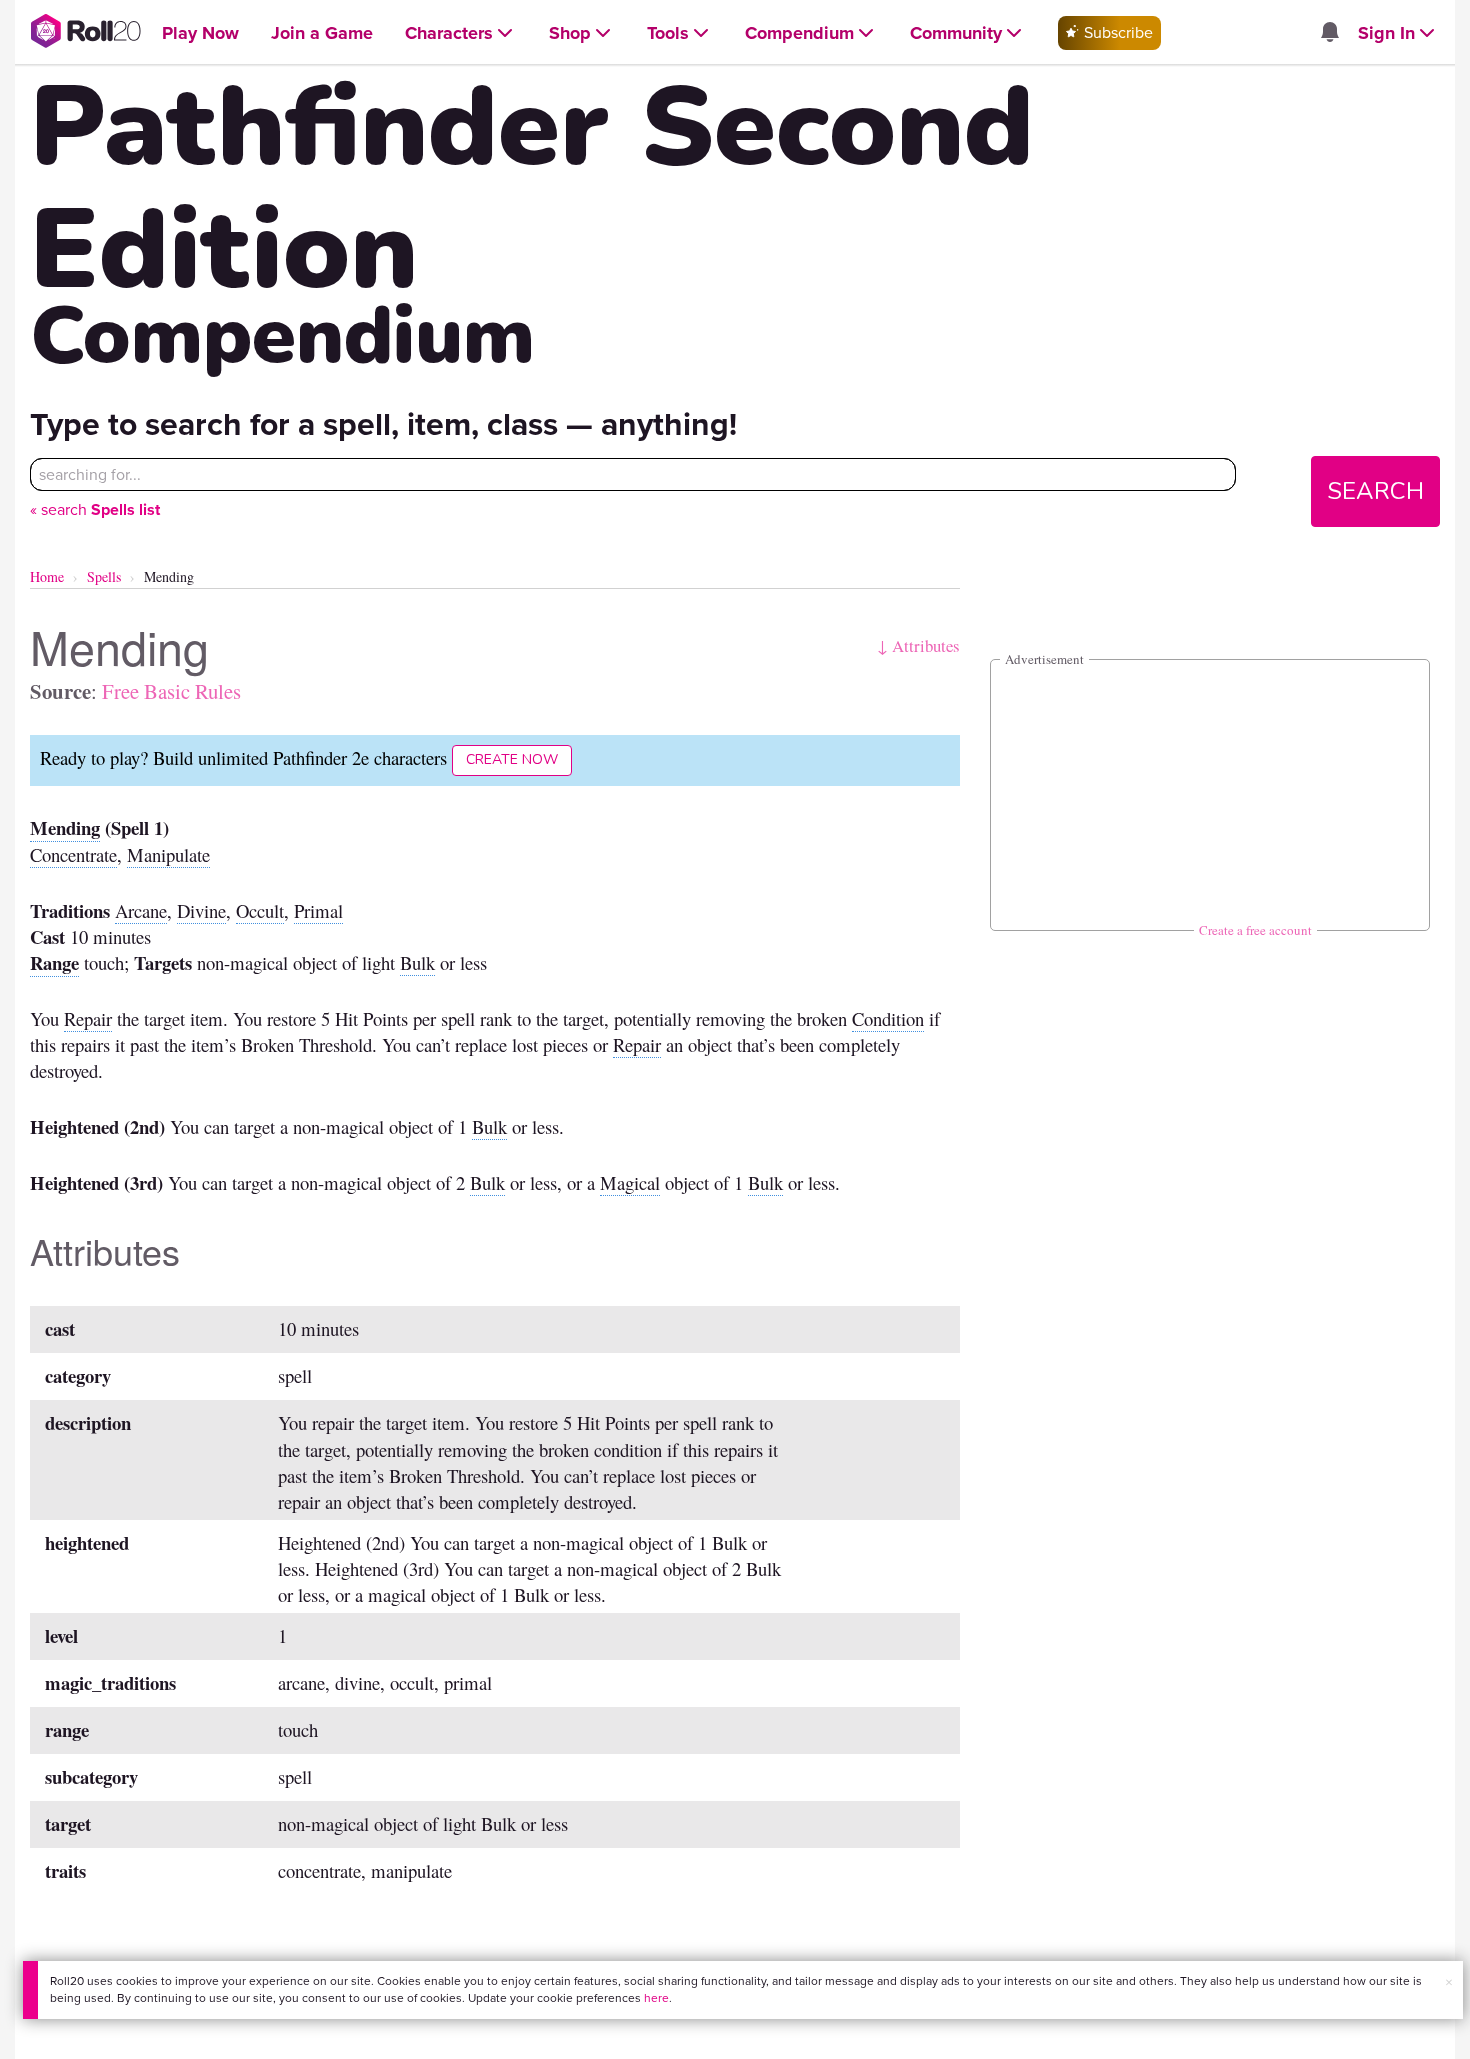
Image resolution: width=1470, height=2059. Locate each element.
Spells (104, 576)
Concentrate (73, 854)
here (656, 1998)
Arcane (141, 910)
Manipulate (168, 854)
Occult (260, 910)
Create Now (512, 759)
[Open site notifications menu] (1329, 33)
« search (95, 509)
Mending (65, 827)
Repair (88, 1018)
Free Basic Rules (171, 691)
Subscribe (1116, 32)
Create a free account (1255, 930)
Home (47, 576)
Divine (201, 910)
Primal (318, 910)
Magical (630, 1182)
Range (54, 962)
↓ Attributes (918, 645)
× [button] (1449, 1982)
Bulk (417, 962)
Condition (888, 1018)
